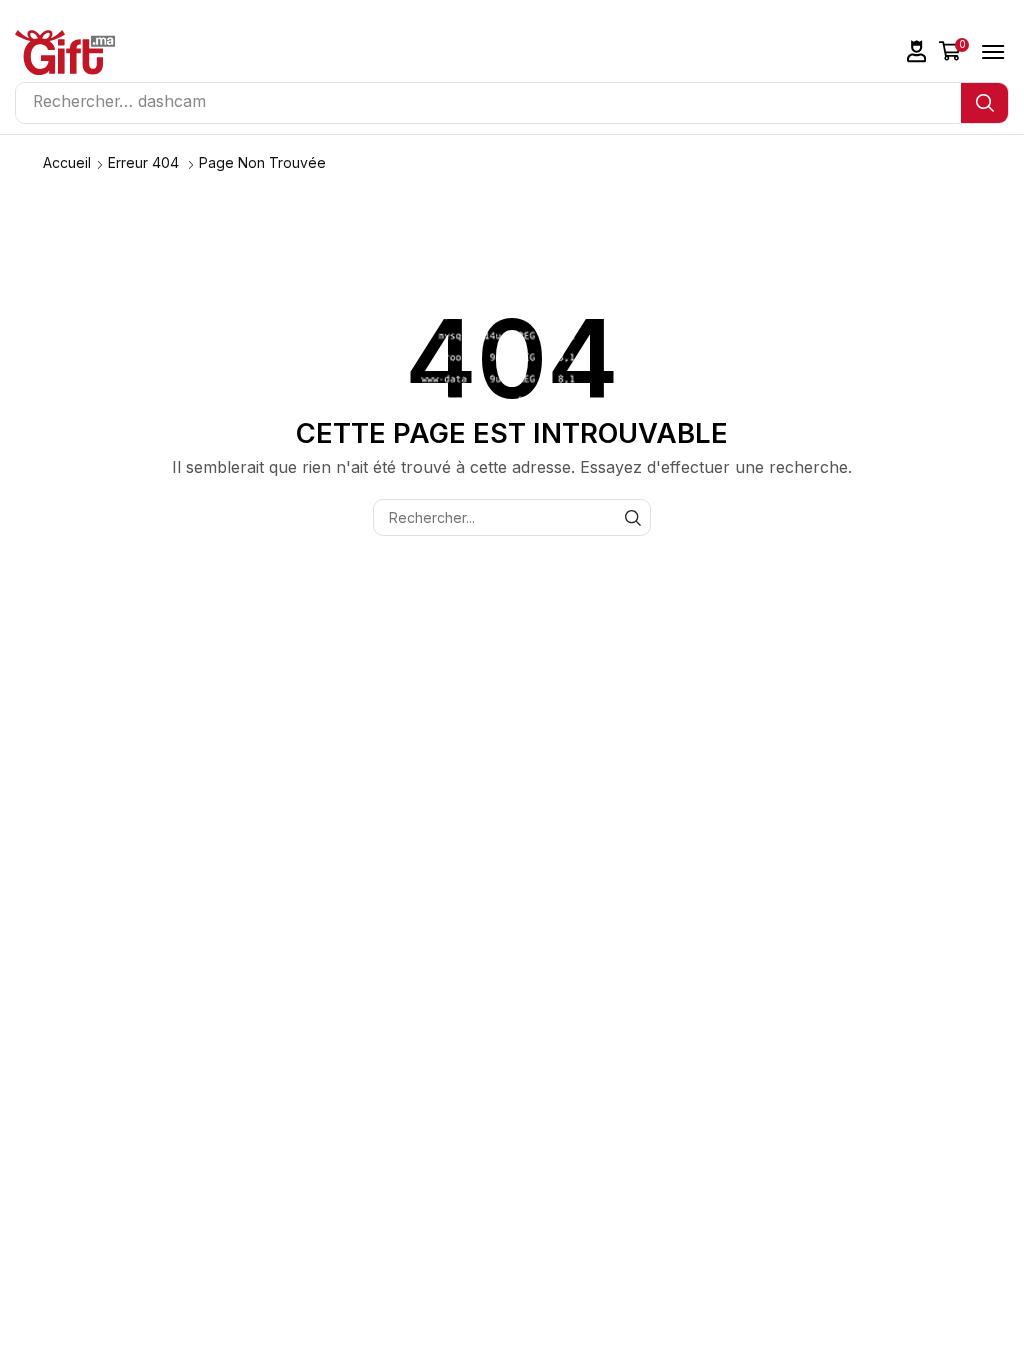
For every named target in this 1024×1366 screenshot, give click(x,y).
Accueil (67, 162)
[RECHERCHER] (632, 517)
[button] (917, 51)
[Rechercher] (984, 103)
